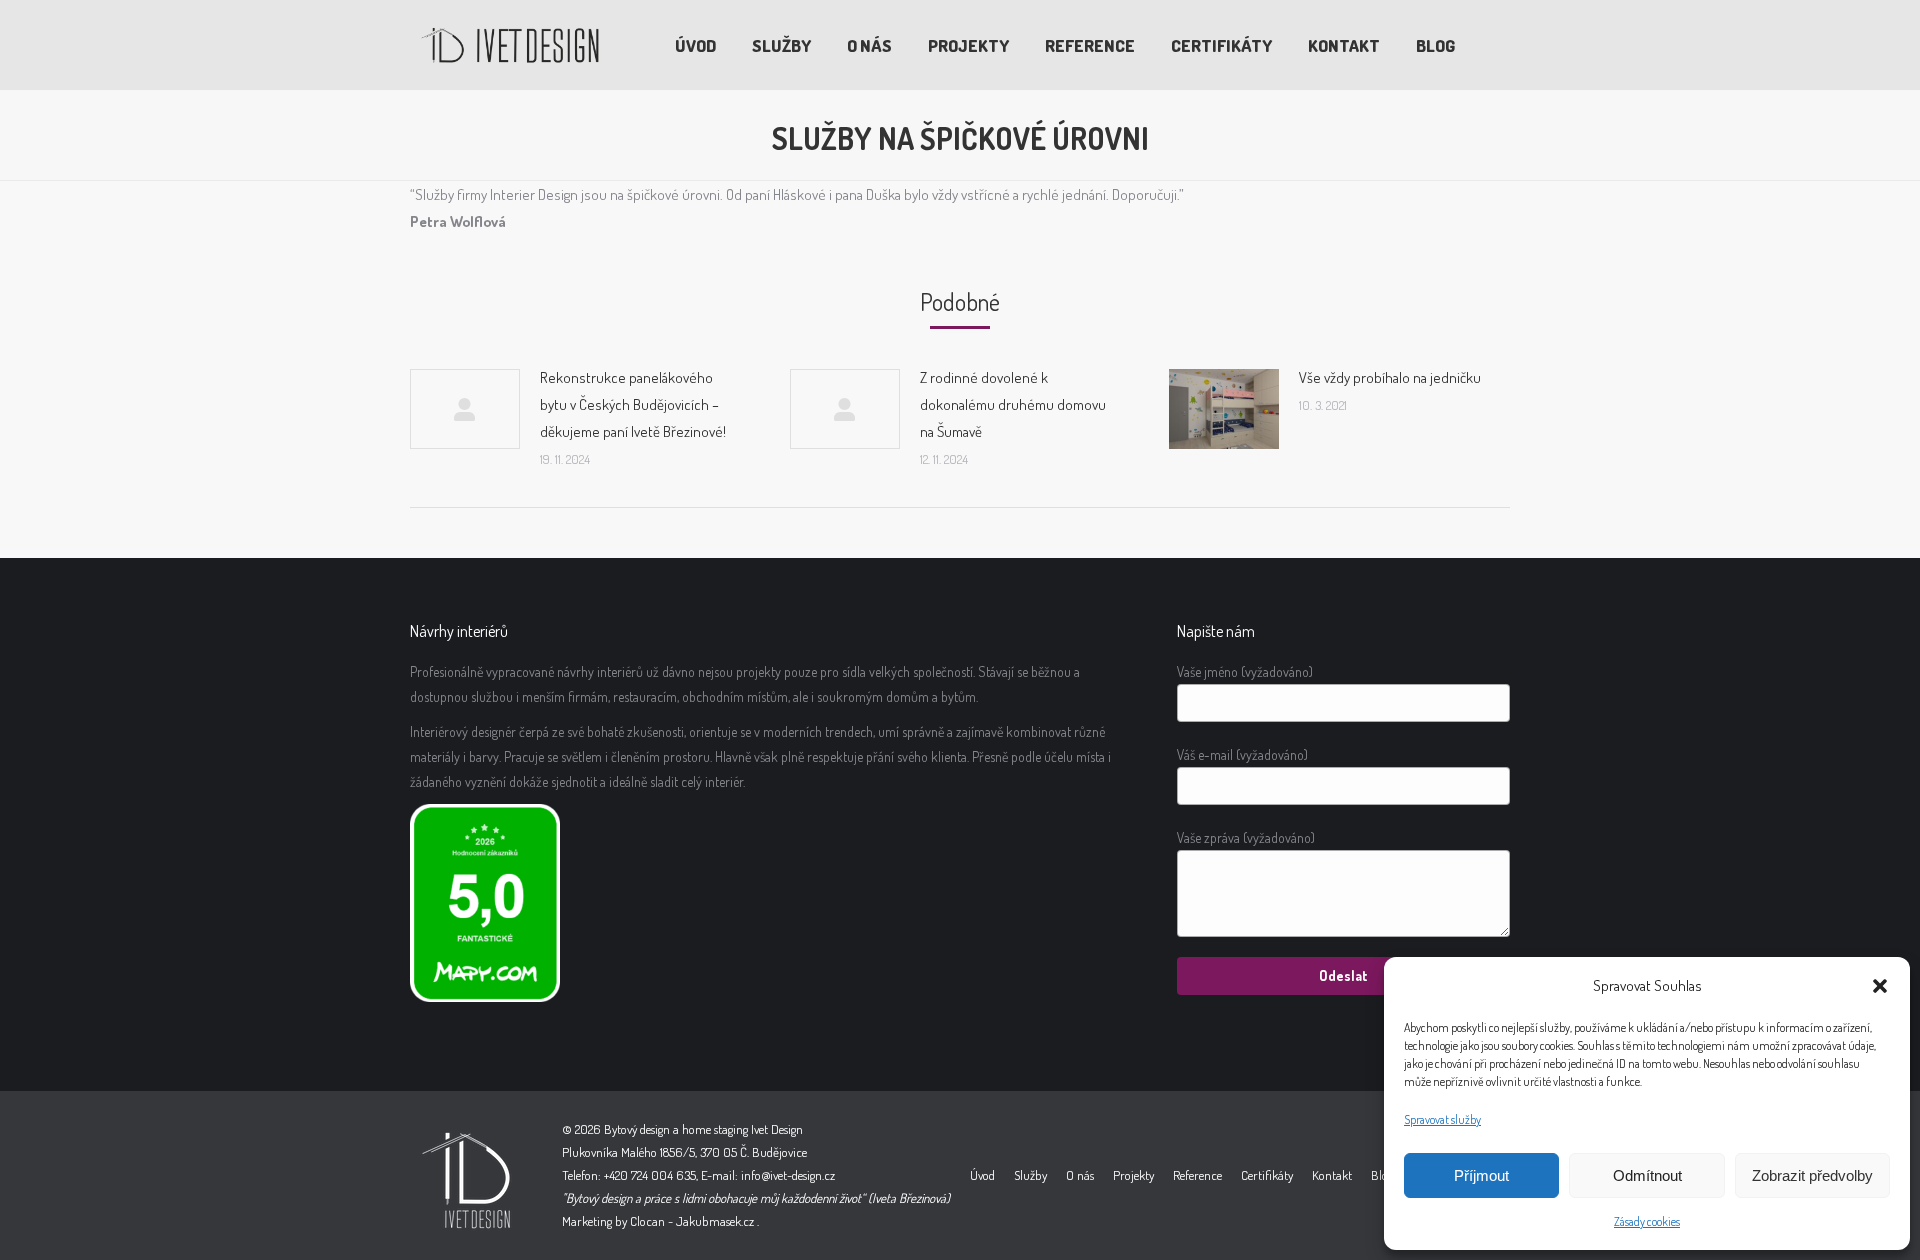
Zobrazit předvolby (1812, 1175)
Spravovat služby (1442, 1119)
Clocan (647, 1221)
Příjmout (1481, 1175)
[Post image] (465, 409)
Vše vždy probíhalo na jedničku (1390, 377)
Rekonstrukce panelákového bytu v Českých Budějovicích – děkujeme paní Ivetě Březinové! (633, 404)
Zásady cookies (1647, 1221)
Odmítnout (1647, 1175)
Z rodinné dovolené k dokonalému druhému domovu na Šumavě (1013, 404)
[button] (1880, 986)
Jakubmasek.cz (715, 1221)
